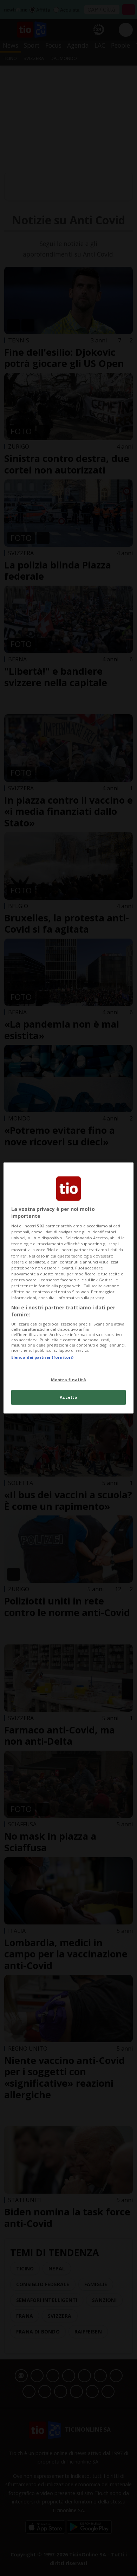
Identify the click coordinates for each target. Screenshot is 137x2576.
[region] (69, 1288)
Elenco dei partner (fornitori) (42, 1357)
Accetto (69, 1398)
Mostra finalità (69, 1380)
